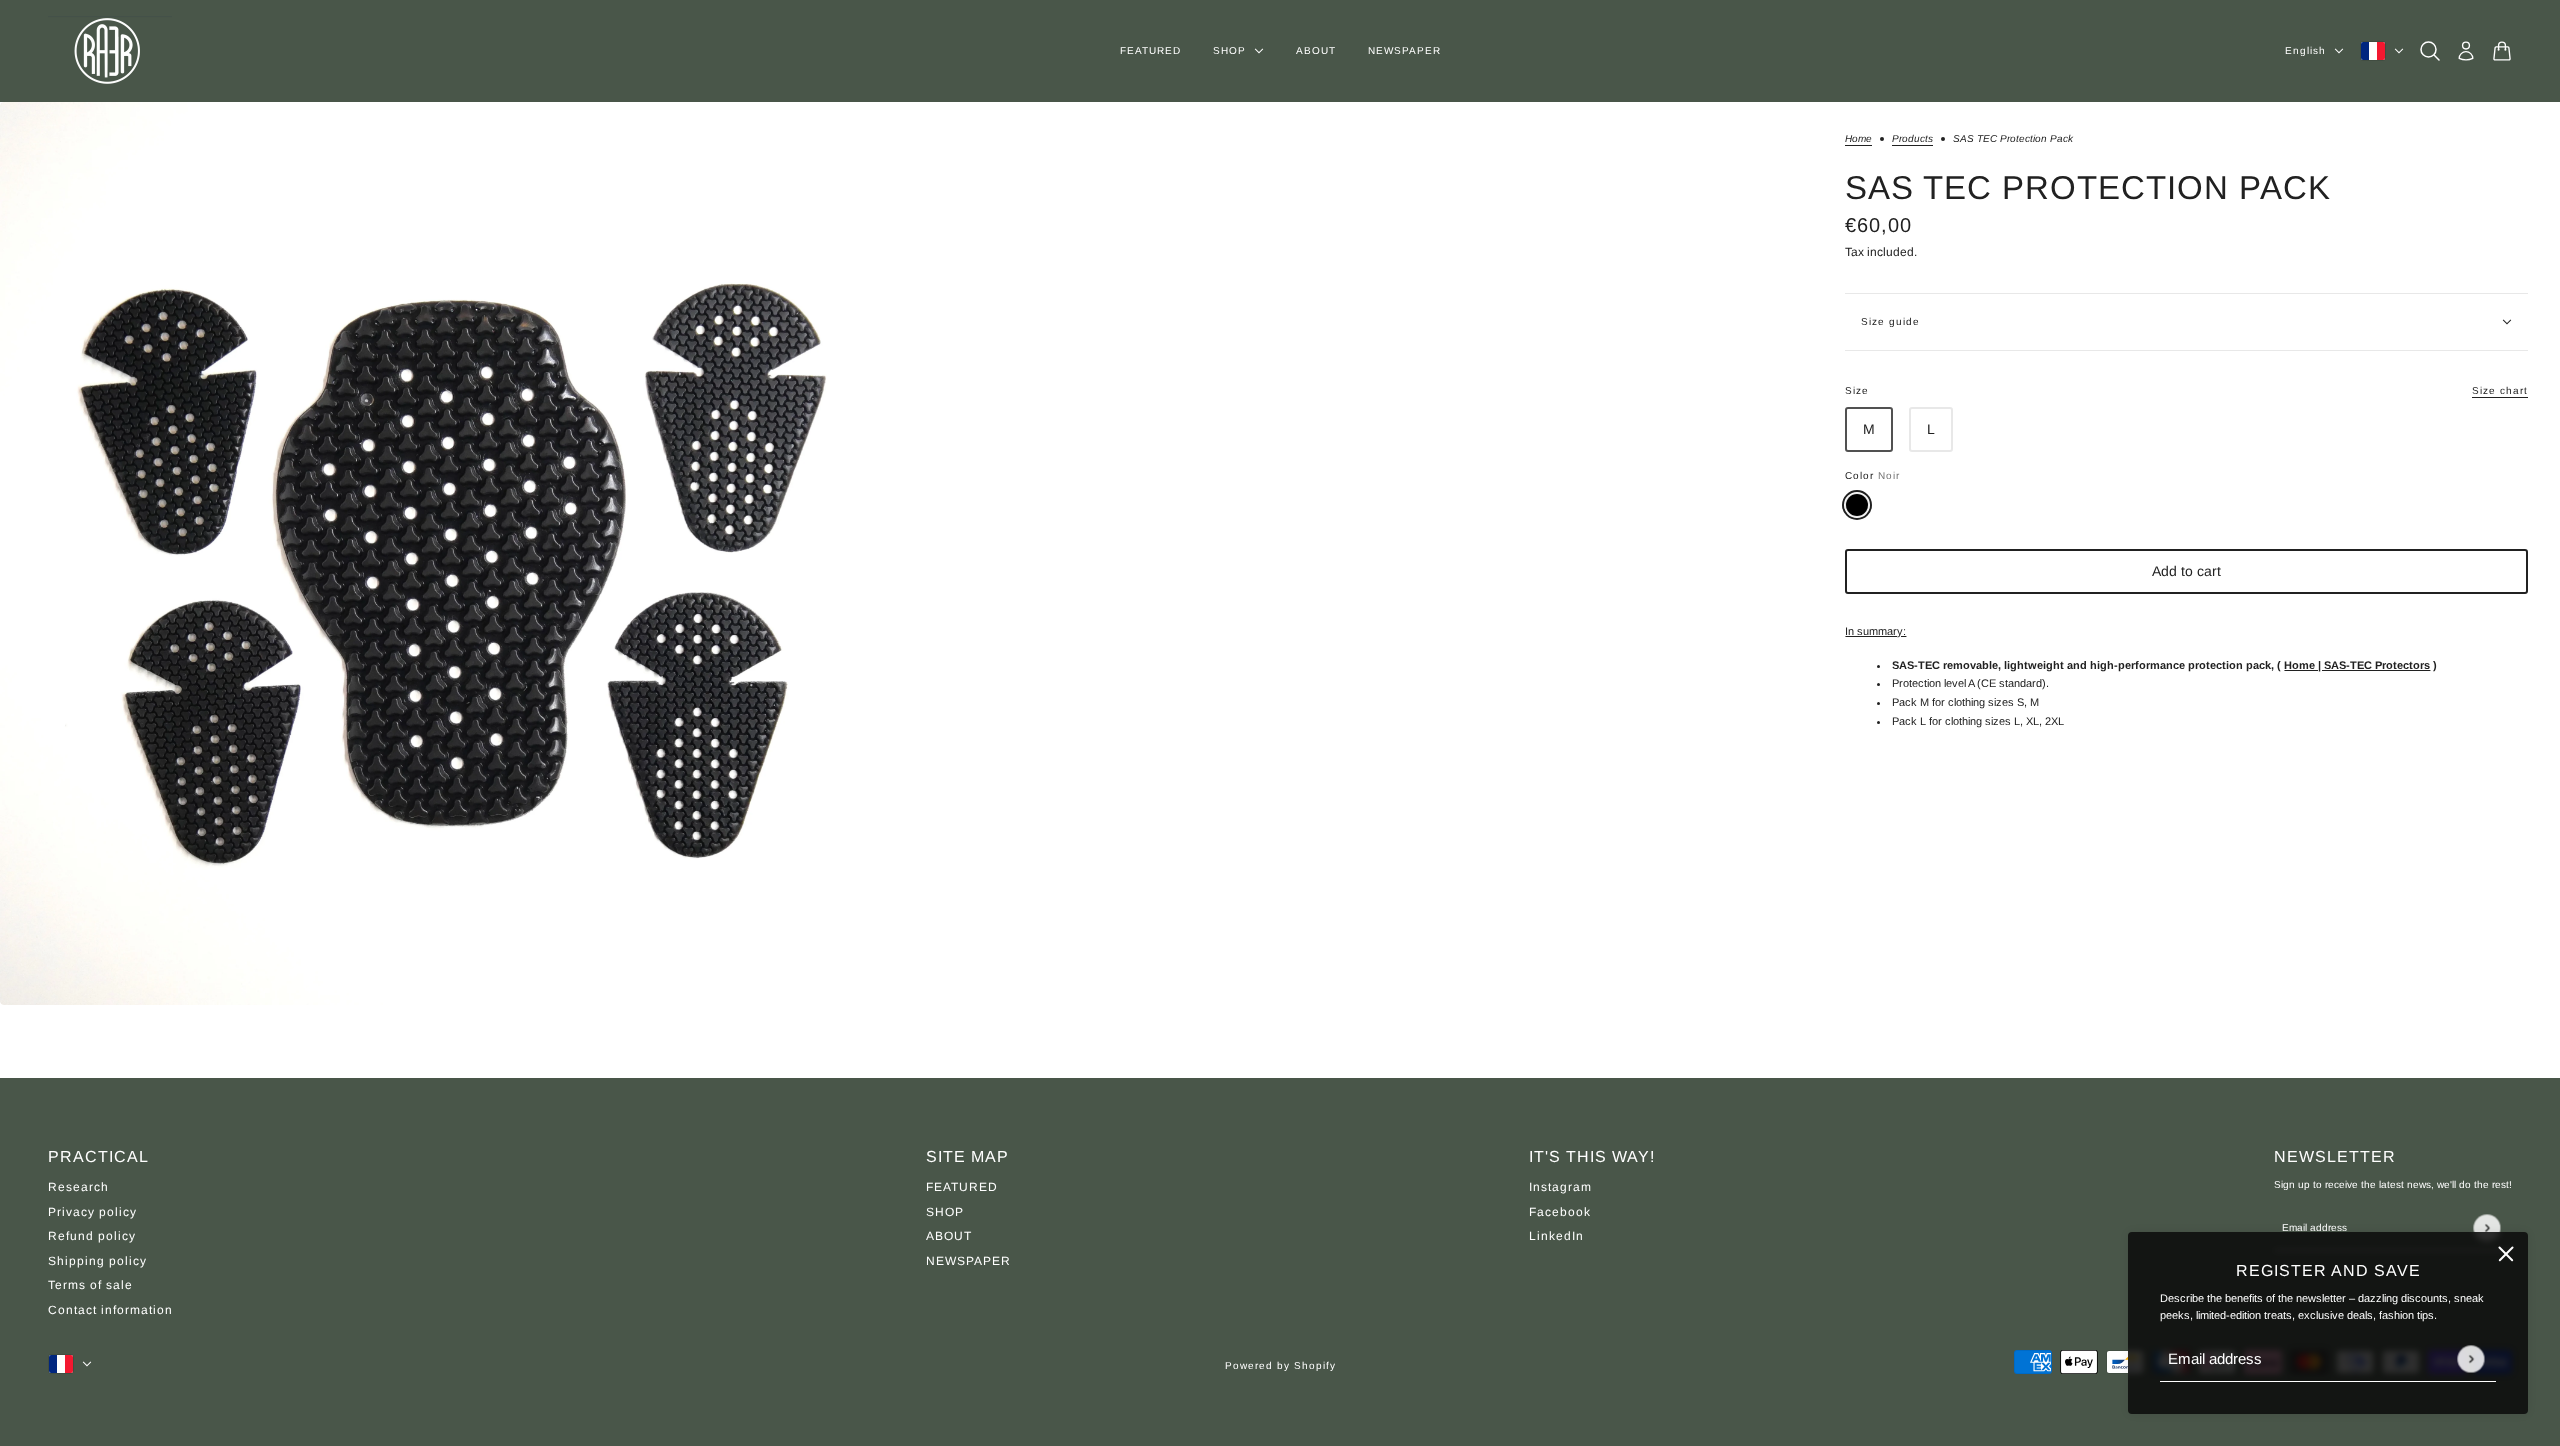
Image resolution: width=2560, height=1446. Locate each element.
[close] (2506, 1254)
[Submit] (2470, 1358)
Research (78, 1187)
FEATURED (962, 1187)
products (1912, 139)
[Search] (2430, 51)
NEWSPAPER (968, 1261)
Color (1872, 475)
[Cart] (2502, 51)
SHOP (945, 1212)
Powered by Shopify (1280, 1365)
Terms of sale (90, 1285)
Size (2186, 390)
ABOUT (949, 1236)
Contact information (110, 1310)
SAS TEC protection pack (2088, 187)
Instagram (1560, 1187)
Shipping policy (97, 1261)
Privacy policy (92, 1212)
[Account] (2466, 51)
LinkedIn (1556, 1236)
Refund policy (92, 1236)
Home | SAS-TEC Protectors (2357, 665)
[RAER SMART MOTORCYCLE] (110, 51)
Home (1858, 139)
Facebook (1560, 1212)
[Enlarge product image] (451, 553)
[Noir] (1857, 505)
